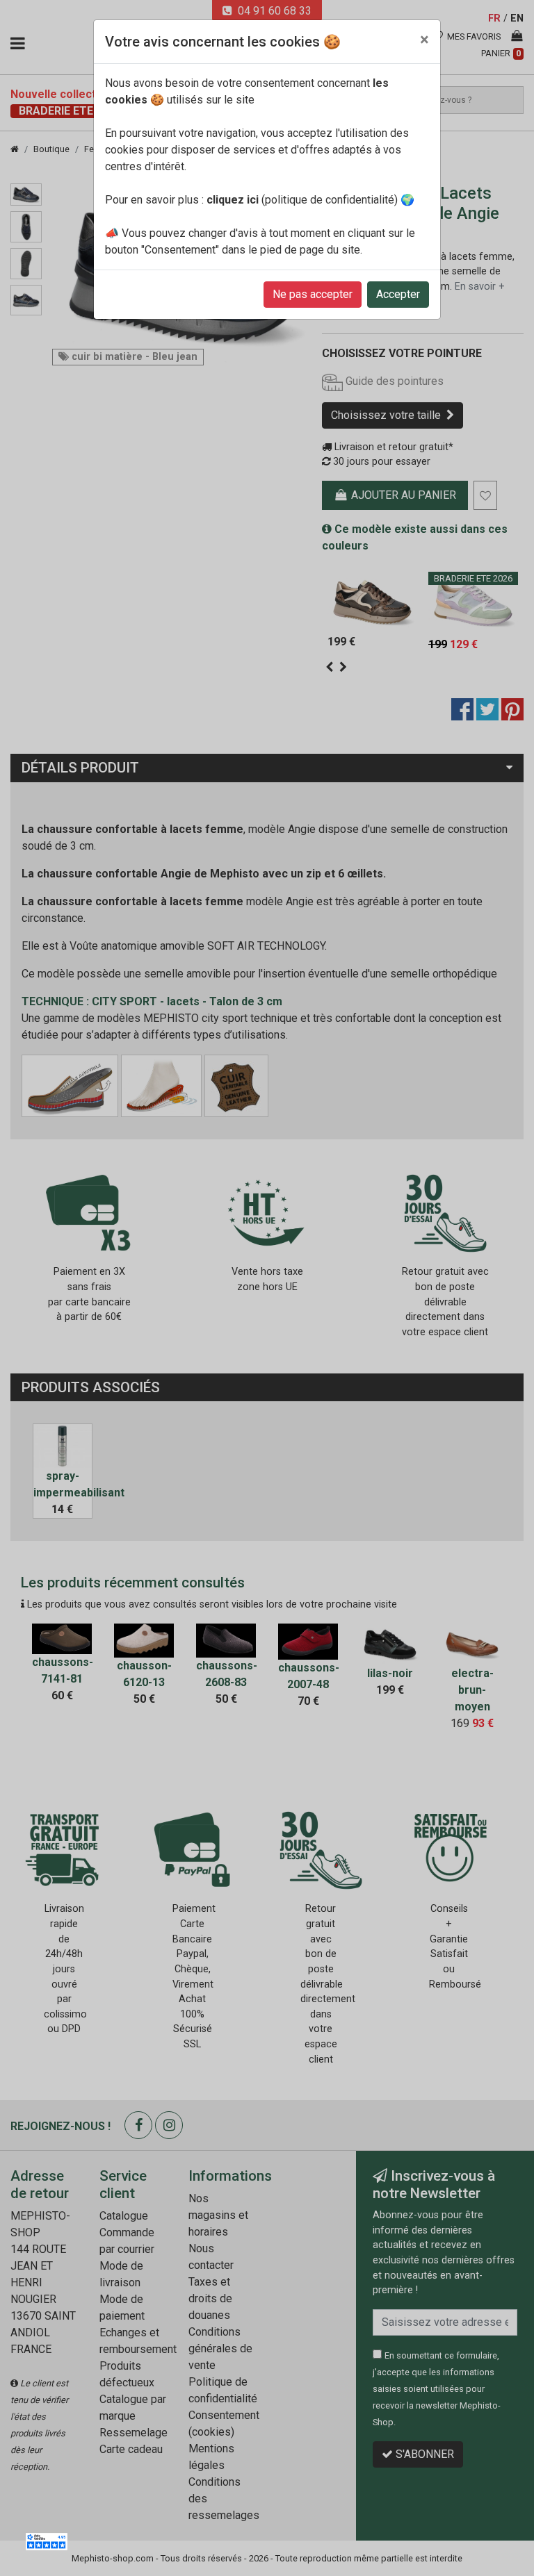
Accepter (398, 294)
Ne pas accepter (313, 294)
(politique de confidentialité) (302, 200)
